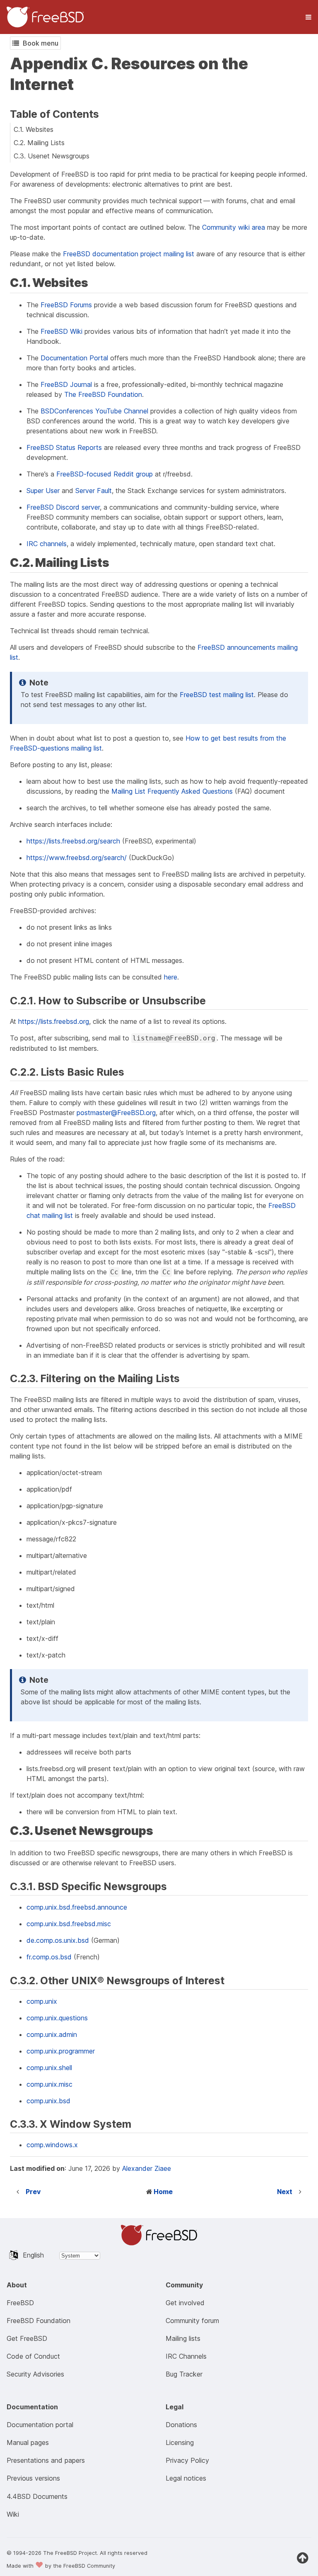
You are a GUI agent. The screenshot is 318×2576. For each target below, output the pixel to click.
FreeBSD (20, 2303)
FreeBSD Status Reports (64, 447)
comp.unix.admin (52, 2034)
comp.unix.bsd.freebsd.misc (69, 1924)
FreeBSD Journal (66, 384)
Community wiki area (234, 227)
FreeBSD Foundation (39, 2321)
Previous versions (33, 2478)
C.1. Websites (34, 129)
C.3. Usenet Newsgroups (52, 156)
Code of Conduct (33, 2356)
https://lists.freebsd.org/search (73, 841)
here (171, 977)
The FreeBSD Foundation (103, 394)
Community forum (192, 2321)
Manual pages (28, 2442)
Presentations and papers (46, 2460)
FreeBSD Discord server (63, 507)
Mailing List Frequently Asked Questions (172, 791)
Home (163, 2192)
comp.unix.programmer (61, 2051)
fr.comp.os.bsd (49, 1957)
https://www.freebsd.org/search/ (77, 858)
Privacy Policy (187, 2460)
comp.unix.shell (49, 2068)
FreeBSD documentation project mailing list (129, 254)
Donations (181, 2425)
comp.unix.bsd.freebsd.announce (77, 1907)
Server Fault (94, 491)
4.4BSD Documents (37, 2496)
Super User (43, 491)
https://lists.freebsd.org (54, 1021)
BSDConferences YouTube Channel (94, 411)
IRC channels (47, 544)
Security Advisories (35, 2374)
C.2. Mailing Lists (39, 143)
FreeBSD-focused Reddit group (105, 474)
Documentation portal (40, 2425)
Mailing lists (183, 2338)
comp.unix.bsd (48, 2101)
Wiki (13, 2514)
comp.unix (42, 2001)
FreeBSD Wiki (61, 331)
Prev (33, 2192)
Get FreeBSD (27, 2338)
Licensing (180, 2442)
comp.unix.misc (49, 2084)
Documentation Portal (74, 358)
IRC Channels (186, 2356)
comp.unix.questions (57, 2018)
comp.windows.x (52, 2145)
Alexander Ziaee (147, 2168)
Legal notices (186, 2478)
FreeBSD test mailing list (217, 695)
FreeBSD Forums (66, 305)
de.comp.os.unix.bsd (58, 1940)
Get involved (185, 2303)
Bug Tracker (184, 2374)
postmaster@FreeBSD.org (116, 1113)
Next (285, 2192)
